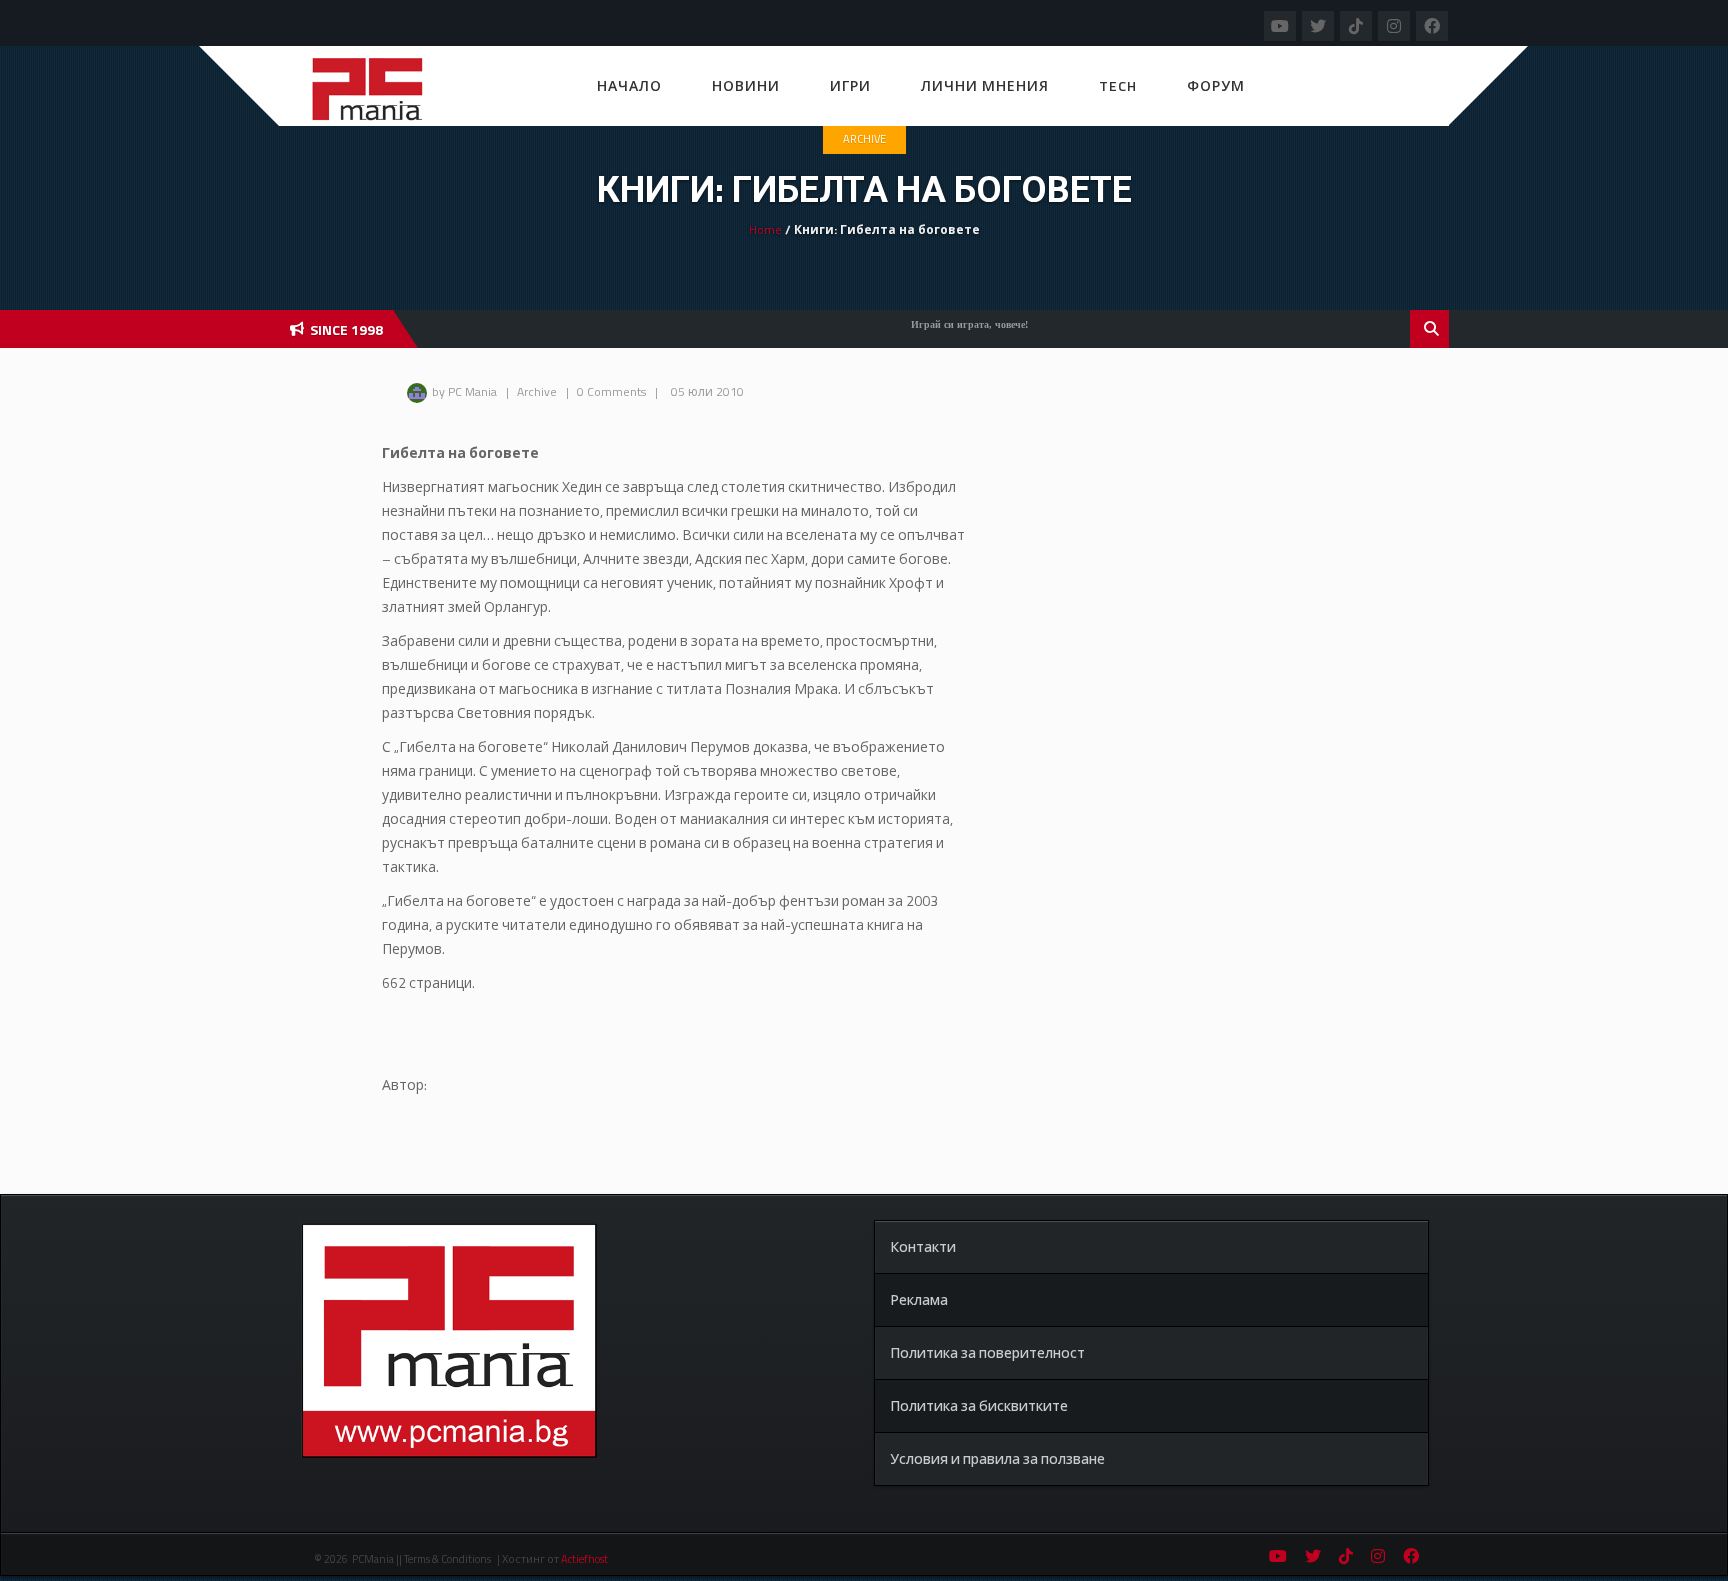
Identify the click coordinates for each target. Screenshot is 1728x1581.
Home (765, 229)
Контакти (923, 1246)
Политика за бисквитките (979, 1405)
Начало (629, 85)
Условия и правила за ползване (997, 1458)
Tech (1118, 85)
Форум (1216, 85)
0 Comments (611, 391)
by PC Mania (464, 391)
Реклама (919, 1299)
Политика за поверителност (987, 1352)
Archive (864, 139)
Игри (850, 85)
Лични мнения (985, 85)
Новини (746, 85)
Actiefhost (584, 1559)
